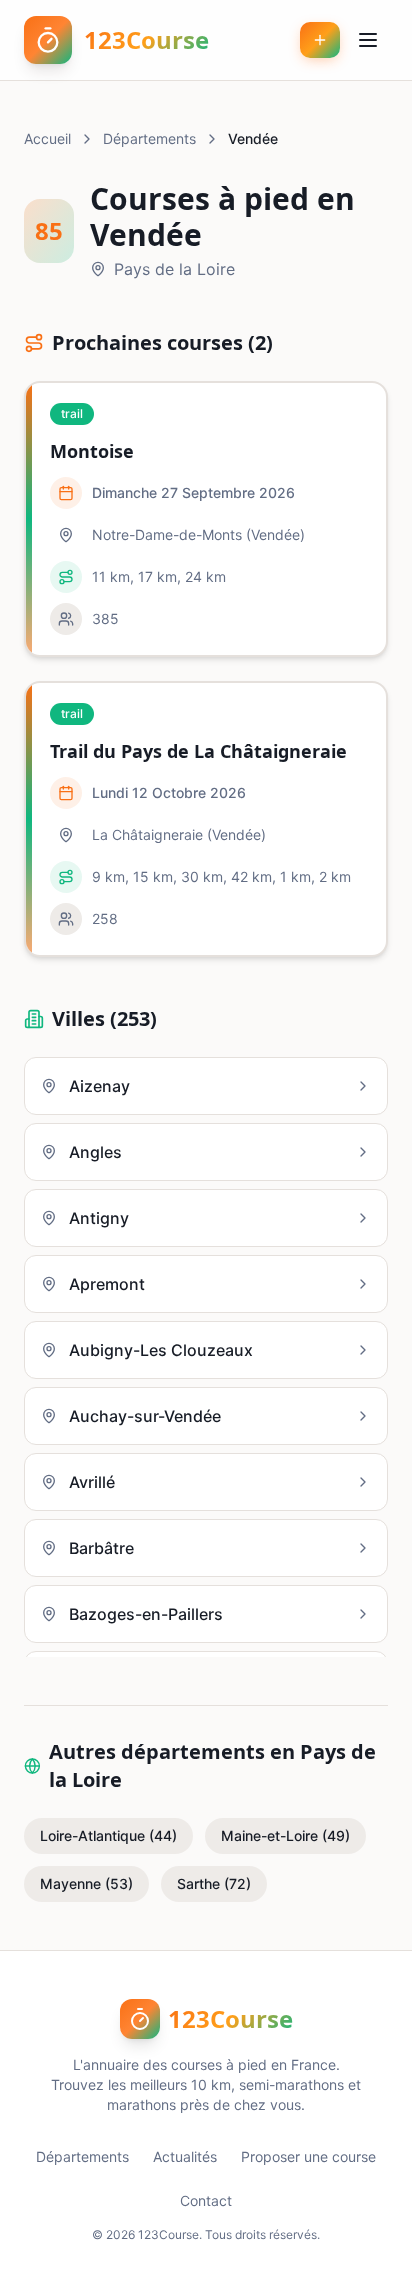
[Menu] (368, 40)
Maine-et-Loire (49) (285, 1835)
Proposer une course (308, 2156)
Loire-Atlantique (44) (108, 1835)
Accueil (47, 138)
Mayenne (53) (86, 1883)
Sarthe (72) (214, 1883)
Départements (149, 138)
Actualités (185, 2156)
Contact (206, 2200)
